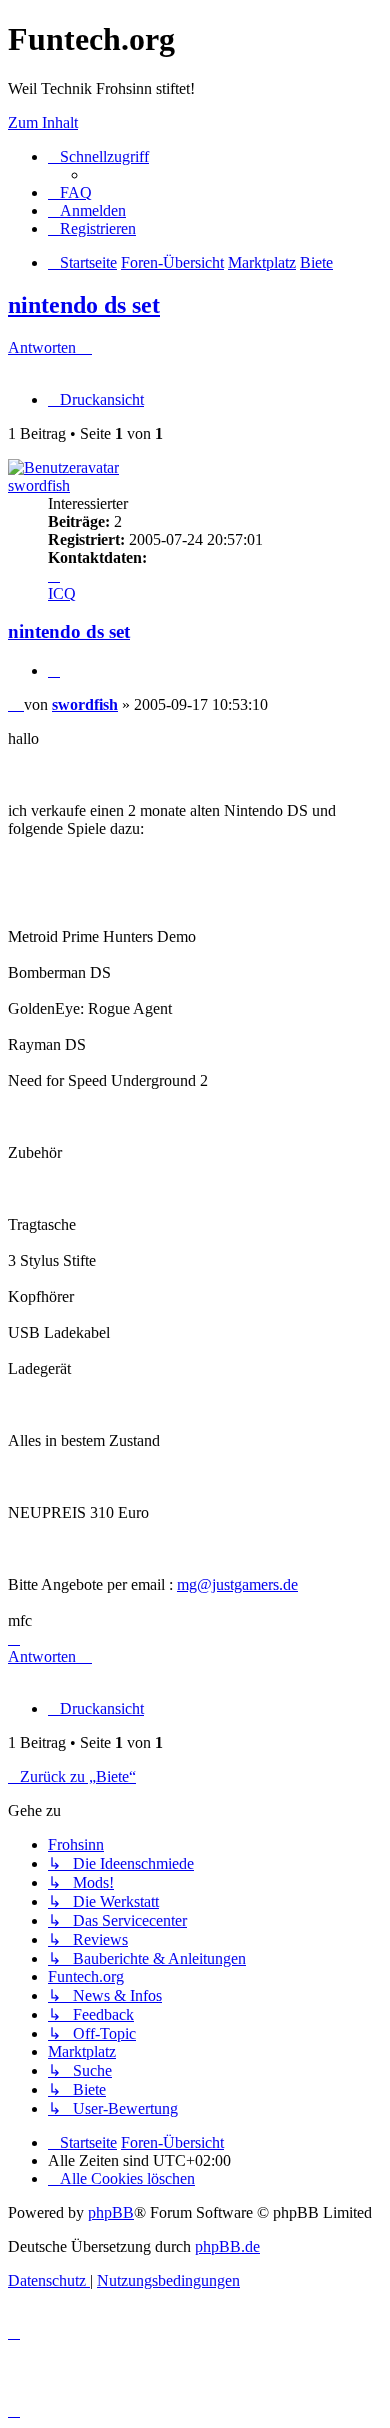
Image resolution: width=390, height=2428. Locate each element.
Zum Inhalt (43, 122)
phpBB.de (227, 2246)
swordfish (39, 485)
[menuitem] (70, 192)
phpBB (111, 2212)
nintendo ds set (84, 305)
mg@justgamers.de (237, 1584)
